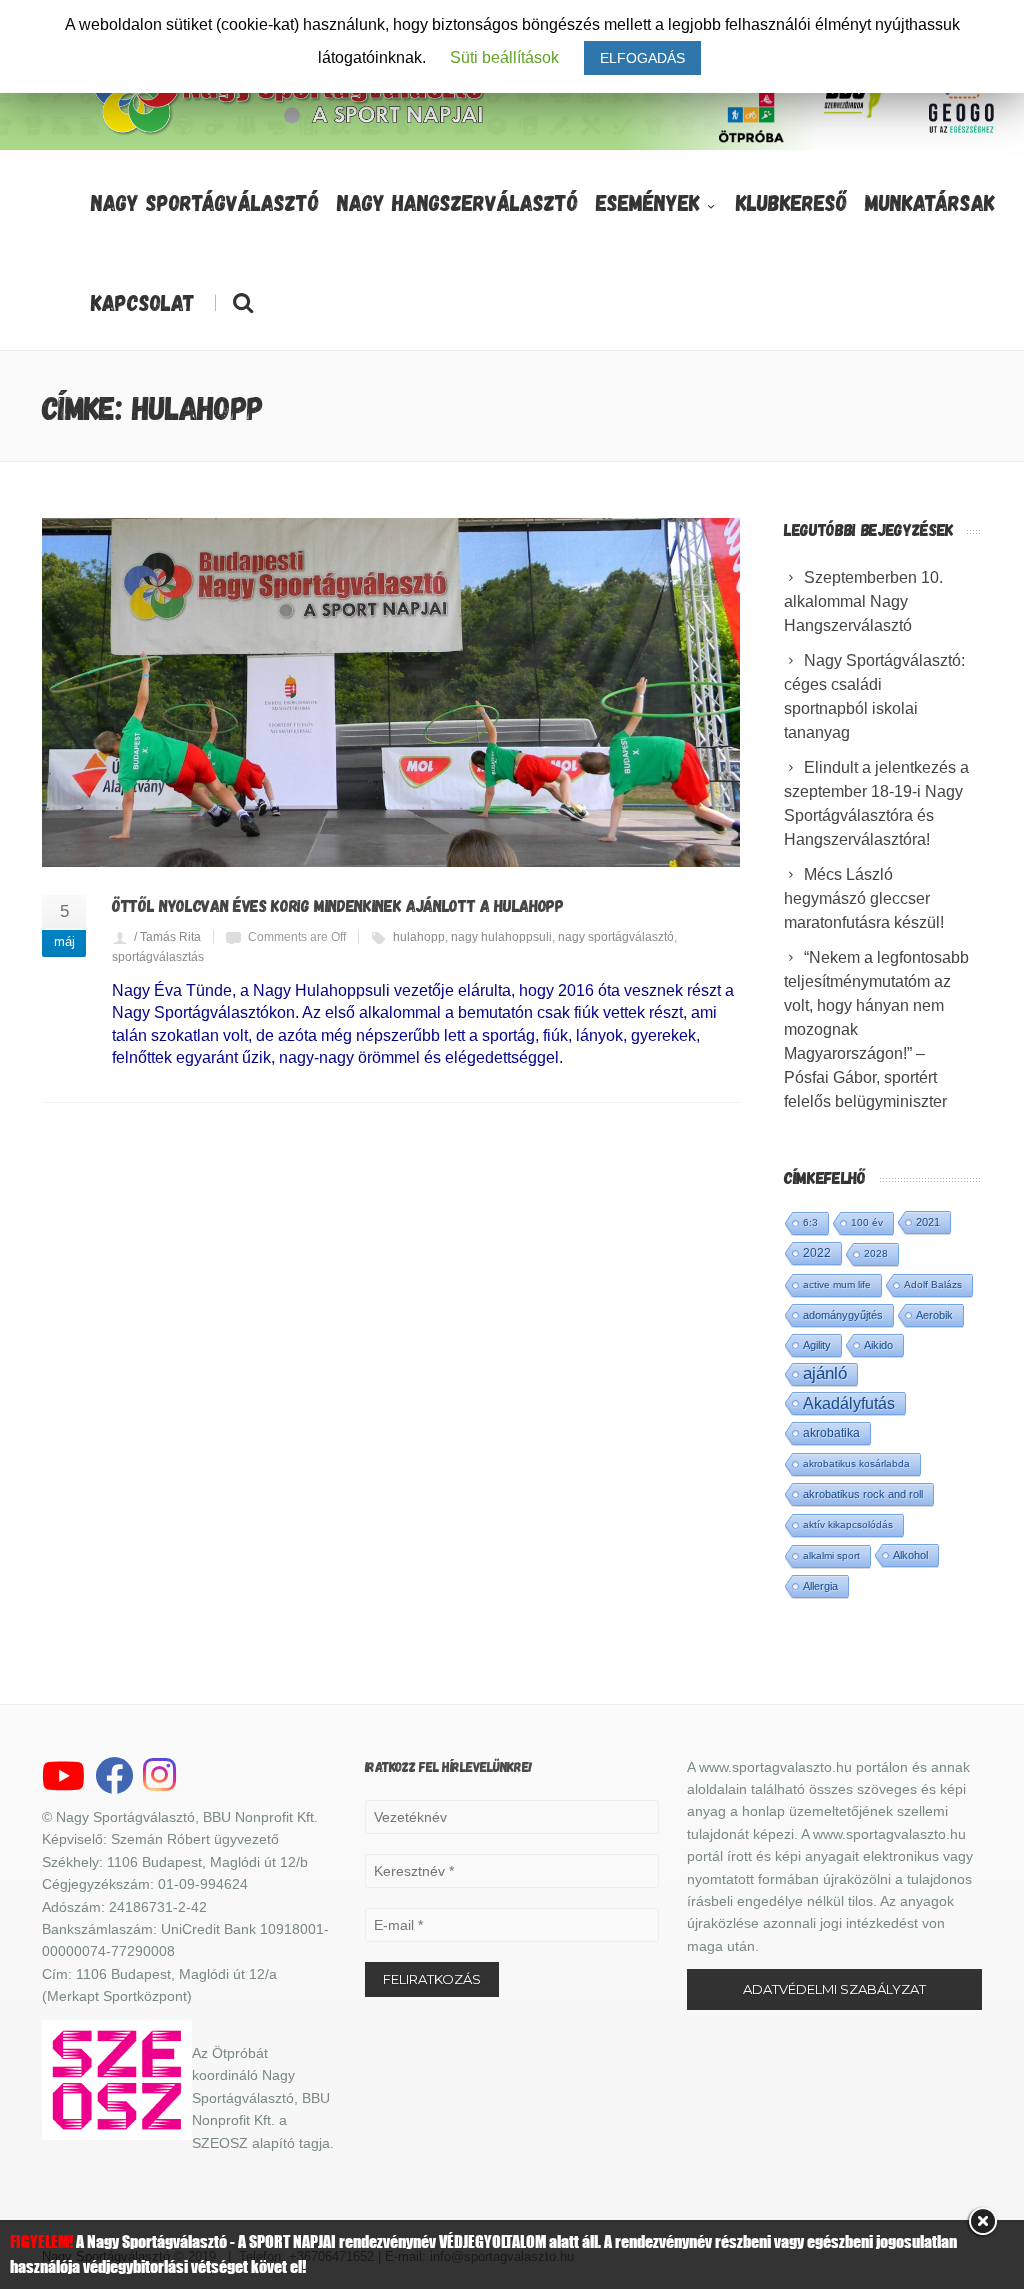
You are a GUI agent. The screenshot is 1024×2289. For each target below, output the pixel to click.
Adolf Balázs (933, 1284)
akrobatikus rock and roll (863, 1494)
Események (648, 202)
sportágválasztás (158, 957)
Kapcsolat (143, 302)
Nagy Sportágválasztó (205, 202)
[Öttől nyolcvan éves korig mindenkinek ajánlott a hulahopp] (391, 692)
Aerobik (934, 1315)
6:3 (810, 1222)
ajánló (825, 1373)
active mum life (837, 1284)
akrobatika (831, 1433)
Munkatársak (930, 202)
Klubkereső (791, 202)
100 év (867, 1222)
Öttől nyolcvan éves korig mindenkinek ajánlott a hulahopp (338, 905)
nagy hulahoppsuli (501, 937)
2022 (817, 1253)
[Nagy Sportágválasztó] (290, 132)
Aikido (878, 1345)
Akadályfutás (849, 1403)
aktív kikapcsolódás (848, 1524)
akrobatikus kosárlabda (856, 1463)
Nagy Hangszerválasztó (457, 202)
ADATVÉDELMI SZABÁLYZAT (834, 1989)
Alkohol (910, 1555)
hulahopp (419, 937)
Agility (817, 1345)
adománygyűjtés (843, 1315)
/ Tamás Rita (167, 937)
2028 (876, 1253)
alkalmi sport (831, 1555)
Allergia (820, 1586)
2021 (928, 1222)
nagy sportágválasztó (616, 937)
